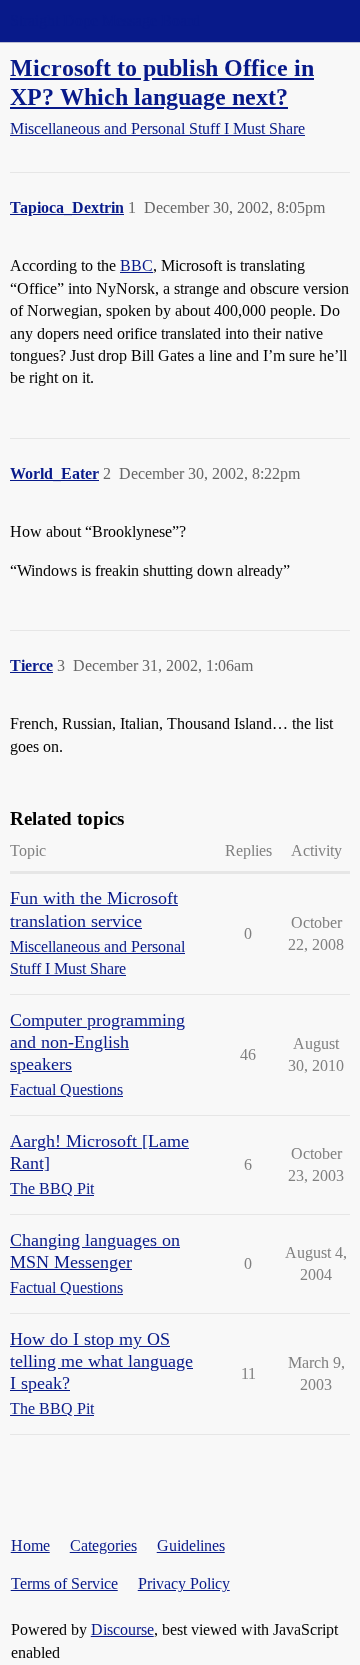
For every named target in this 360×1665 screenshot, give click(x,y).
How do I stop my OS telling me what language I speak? (101, 1361)
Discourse (122, 1629)
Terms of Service (64, 1583)
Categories (103, 1545)
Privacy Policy (184, 1583)
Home (30, 1545)
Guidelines (191, 1545)
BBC (136, 265)
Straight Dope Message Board (105, 20)
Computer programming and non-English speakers (97, 1042)
